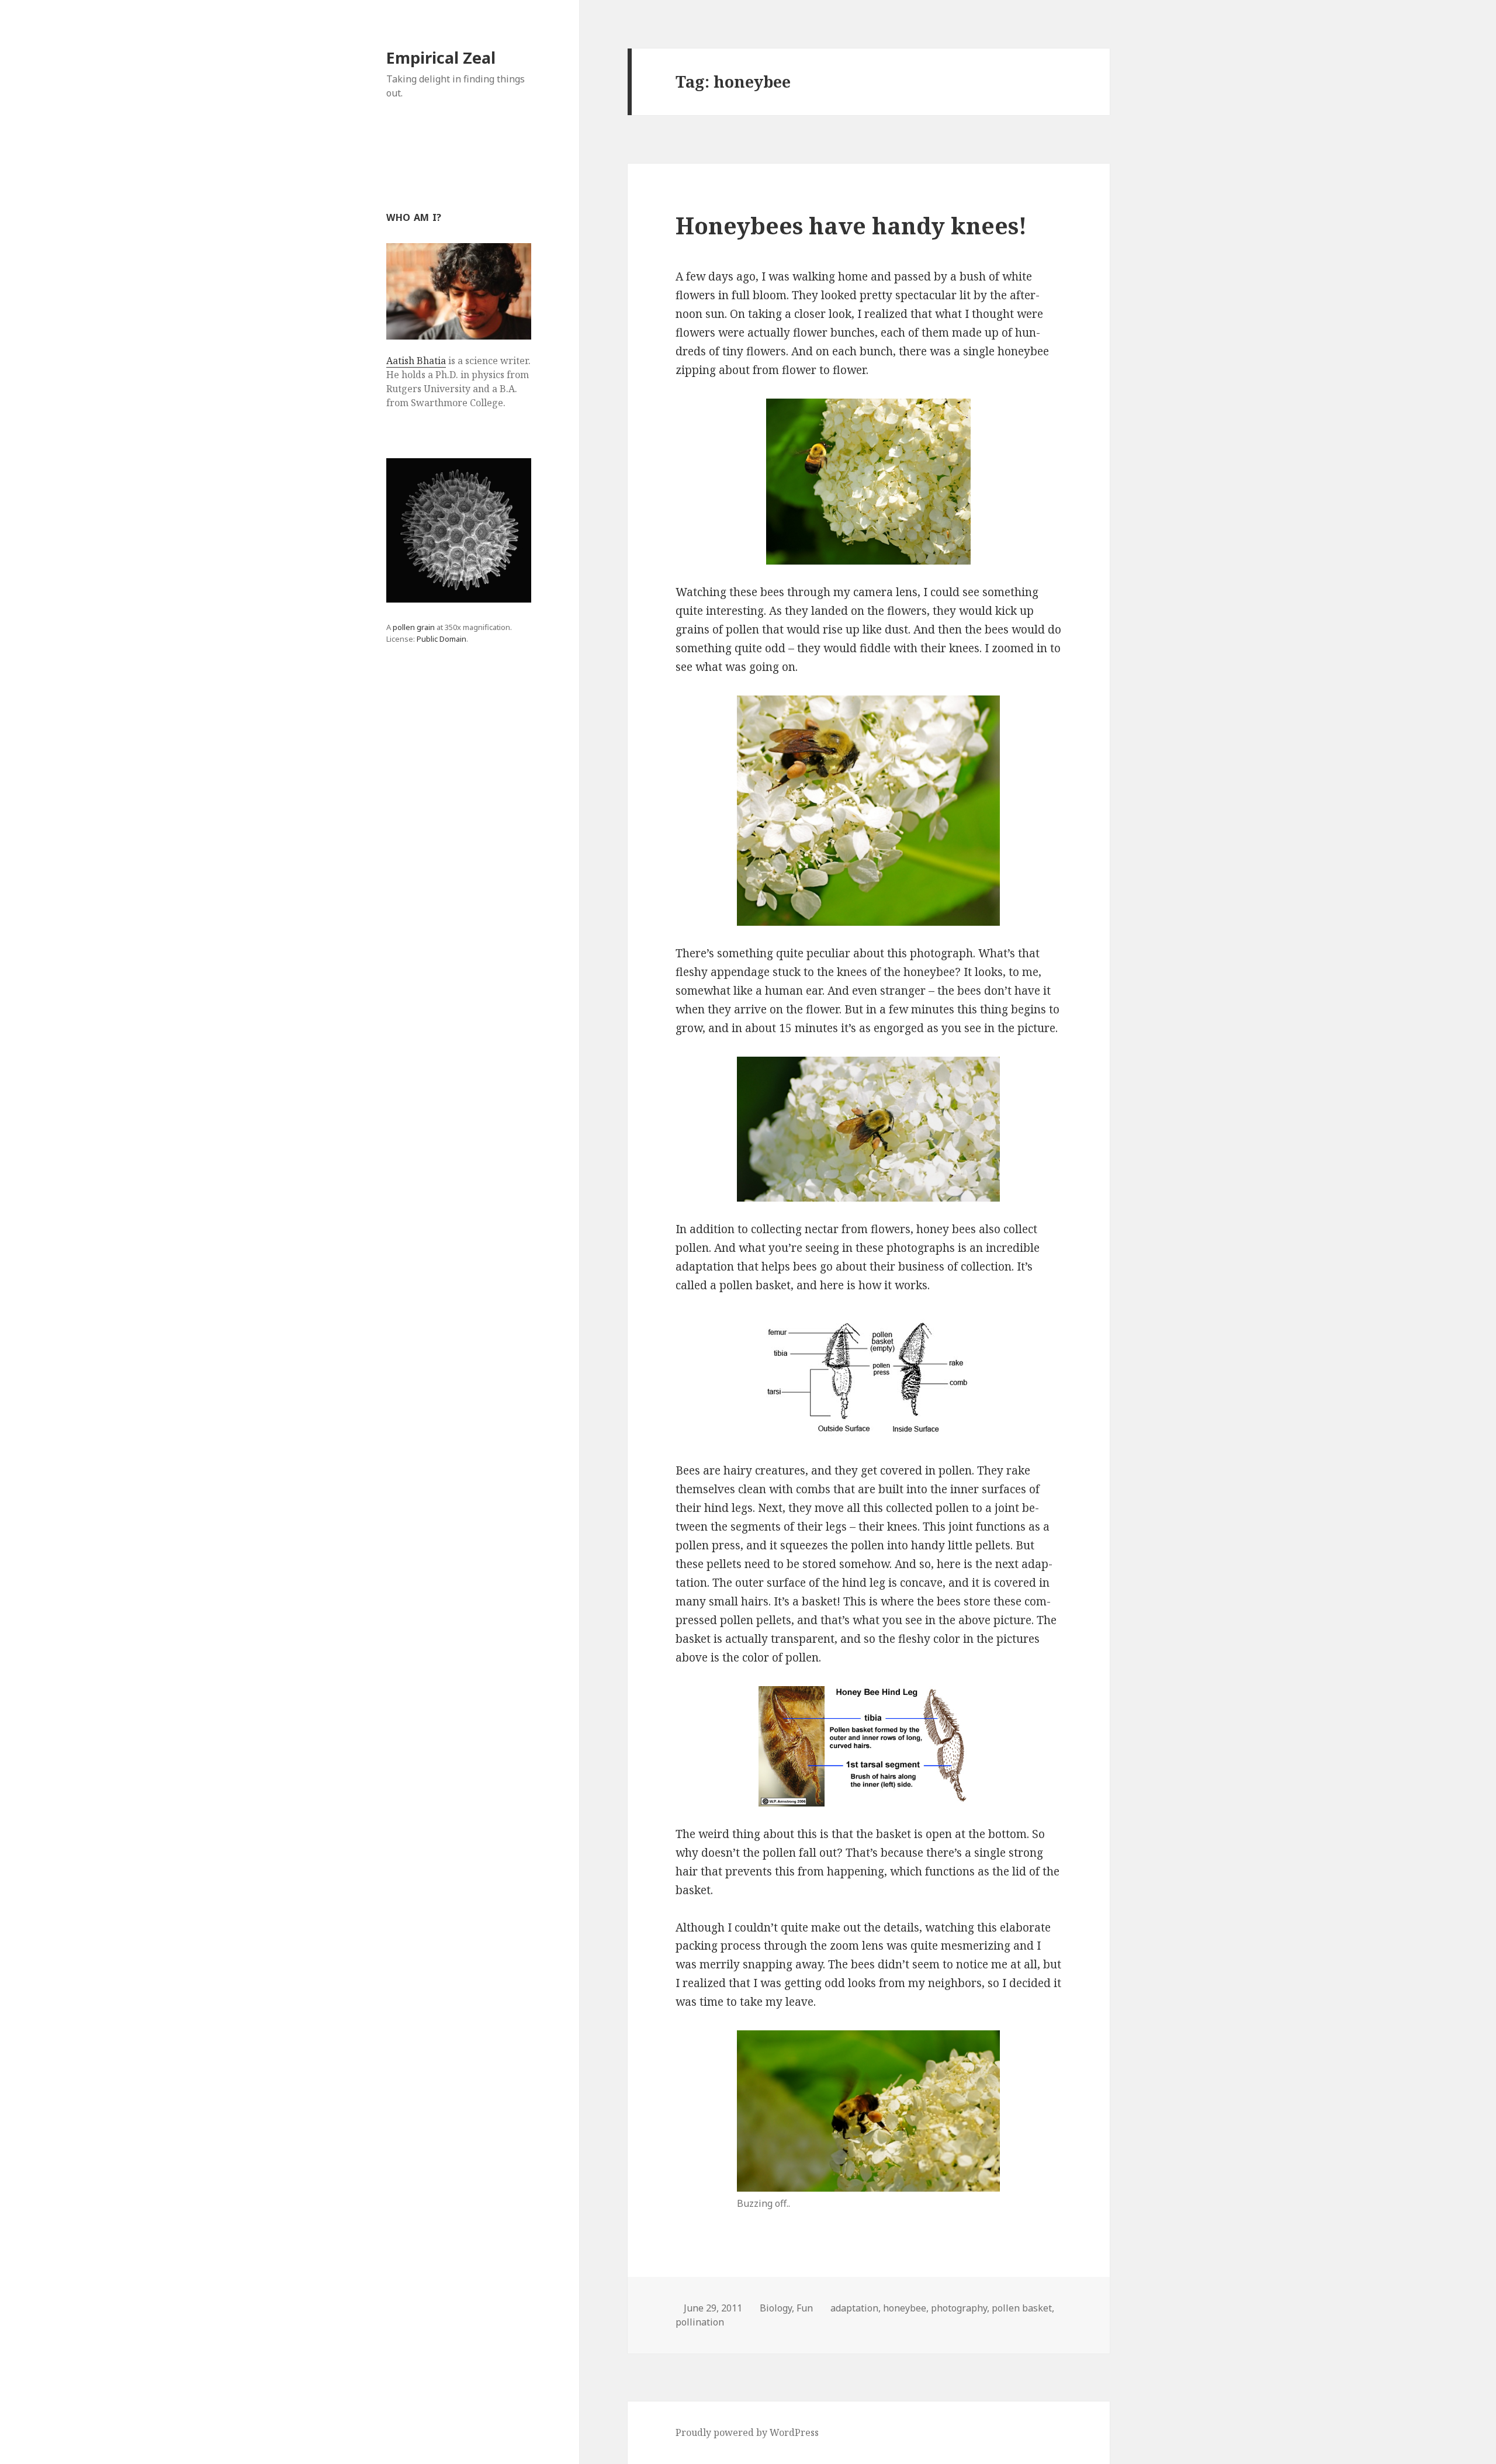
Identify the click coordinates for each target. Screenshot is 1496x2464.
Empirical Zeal (441, 58)
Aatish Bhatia (416, 361)
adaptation (854, 2308)
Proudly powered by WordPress (747, 2432)
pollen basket (1022, 2308)
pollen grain (414, 627)
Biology (776, 2308)
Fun (805, 2308)
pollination (700, 2322)
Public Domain (441, 639)
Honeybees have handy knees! (851, 225)
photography (959, 2308)
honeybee (905, 2308)
